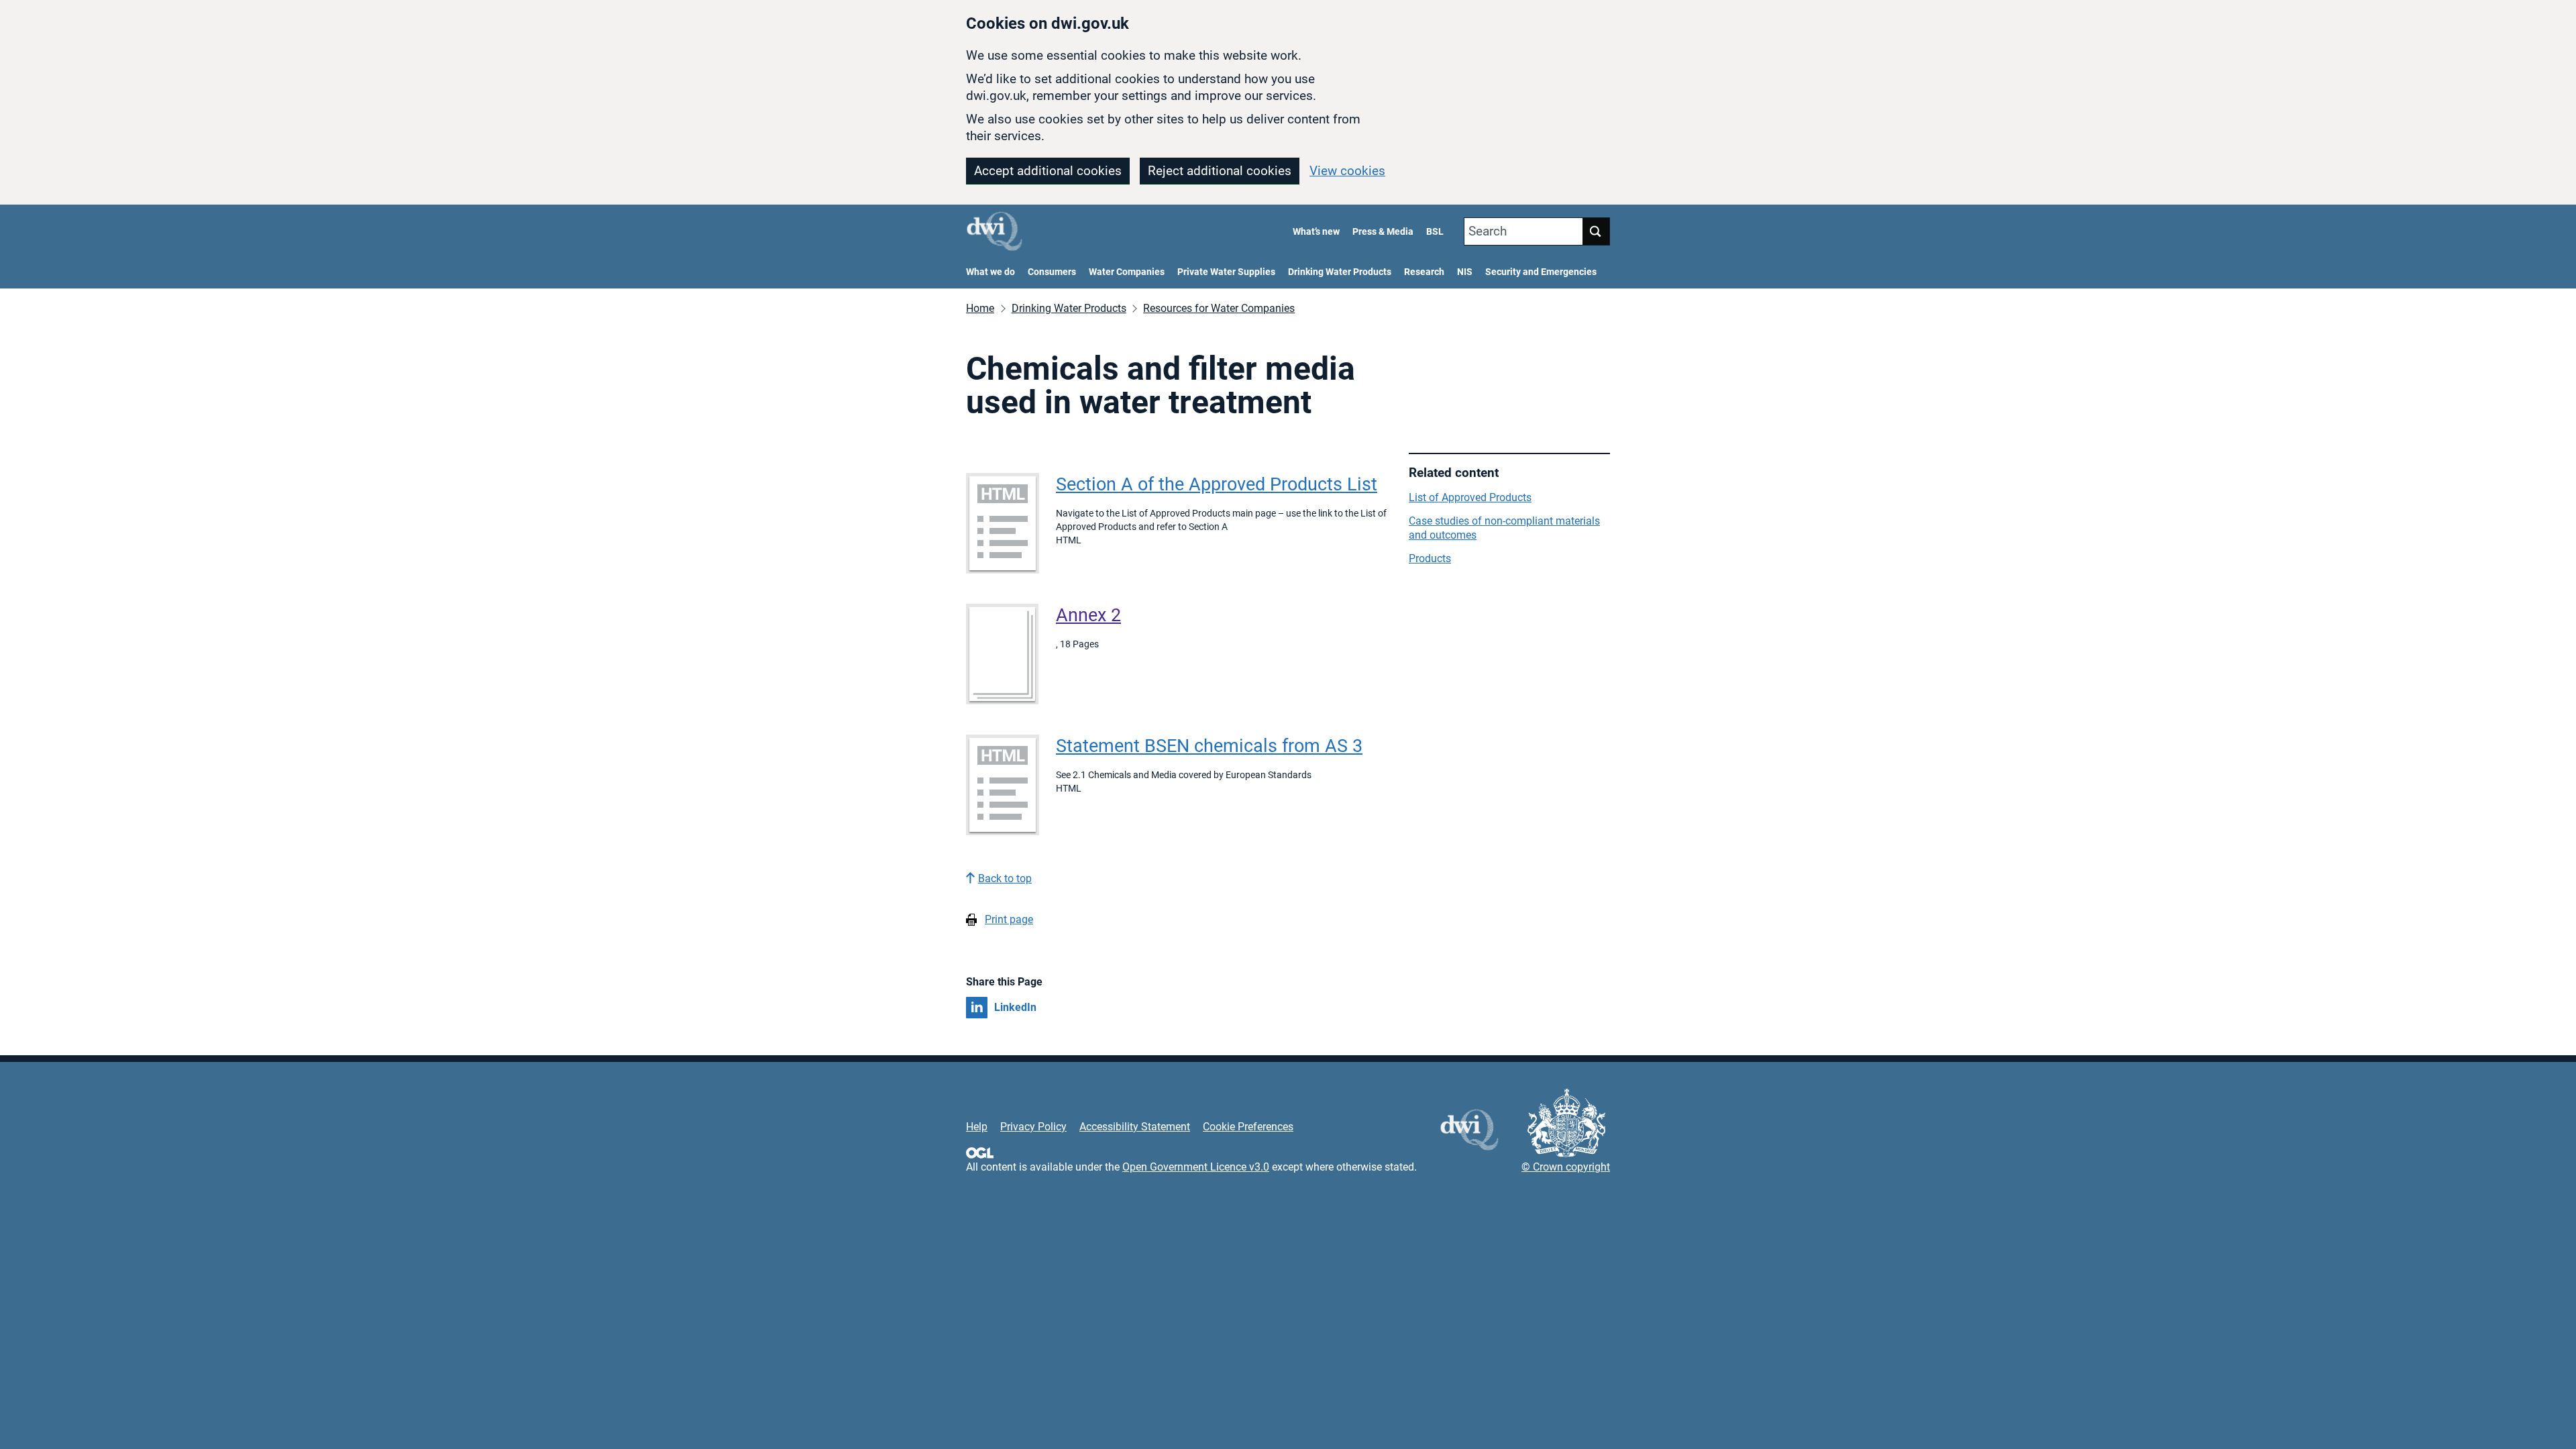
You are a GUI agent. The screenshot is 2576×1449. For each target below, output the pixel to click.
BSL (1435, 232)
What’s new (1316, 232)
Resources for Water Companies (1219, 308)
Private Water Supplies (1226, 272)
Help (977, 1127)
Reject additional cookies (1220, 171)
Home (980, 308)
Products (1430, 558)
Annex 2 (1088, 615)
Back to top (1005, 878)
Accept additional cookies (1048, 171)
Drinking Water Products (1340, 272)
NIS (1465, 272)
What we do (990, 272)
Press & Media (1383, 232)
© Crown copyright (1566, 1167)
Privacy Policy (1033, 1127)
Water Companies (1127, 272)
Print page (1009, 919)
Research (1424, 272)
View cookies (1347, 171)
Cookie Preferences (1248, 1127)
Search (1488, 231)
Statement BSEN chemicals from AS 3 (1209, 746)
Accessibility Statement (1135, 1127)
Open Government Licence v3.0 (1196, 1167)
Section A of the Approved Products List (1217, 484)
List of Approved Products (1470, 497)
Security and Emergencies (1541, 272)
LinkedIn (1015, 1007)
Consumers (1052, 272)
